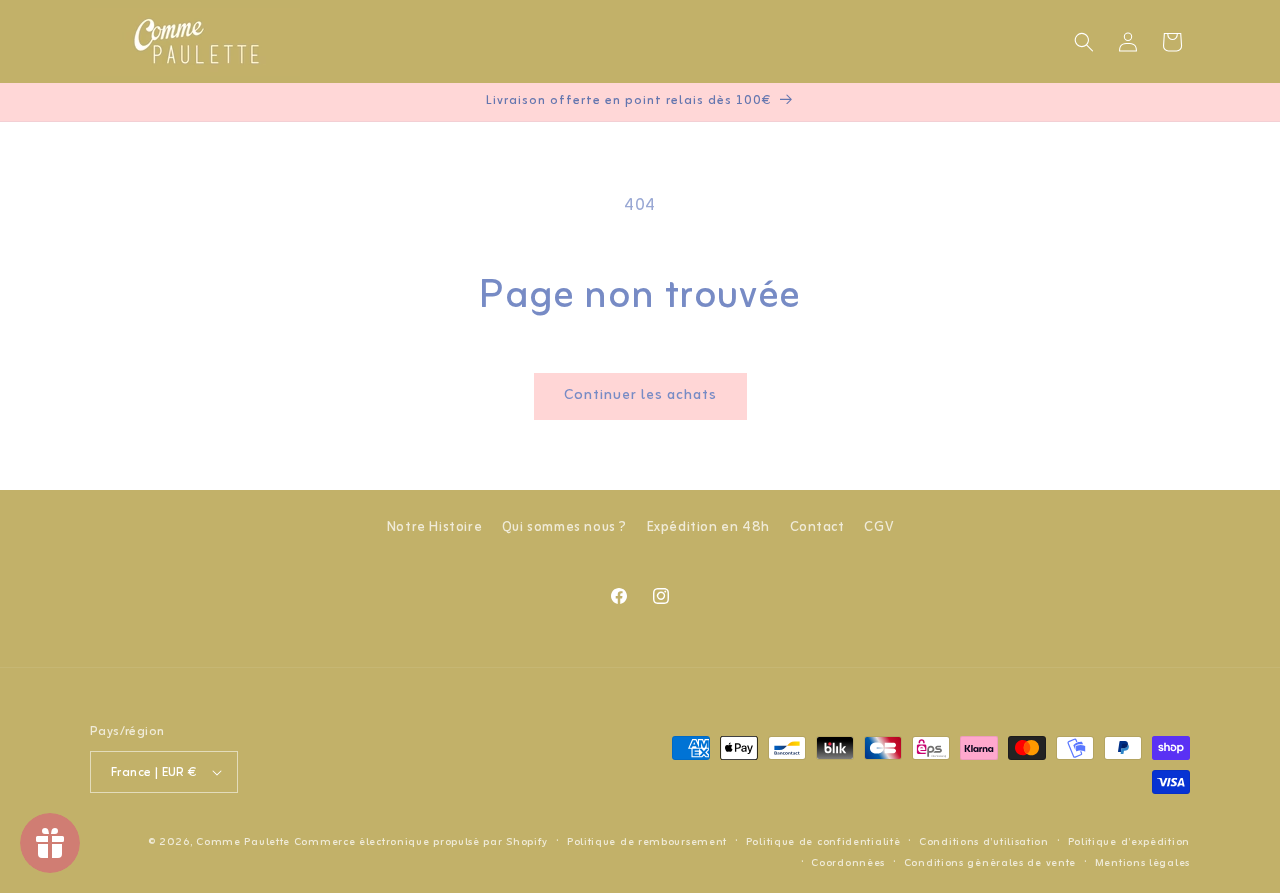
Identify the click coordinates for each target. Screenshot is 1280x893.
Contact (817, 527)
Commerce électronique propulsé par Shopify (421, 842)
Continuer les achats (640, 395)
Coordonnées (848, 863)
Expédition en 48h (708, 527)
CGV (878, 527)
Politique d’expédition (1129, 842)
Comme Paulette (243, 842)
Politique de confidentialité (823, 842)
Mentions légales (1142, 863)
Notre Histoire (434, 527)
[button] (1084, 42)
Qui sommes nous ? (564, 527)
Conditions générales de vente (990, 863)
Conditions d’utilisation (984, 842)
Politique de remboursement (647, 842)
